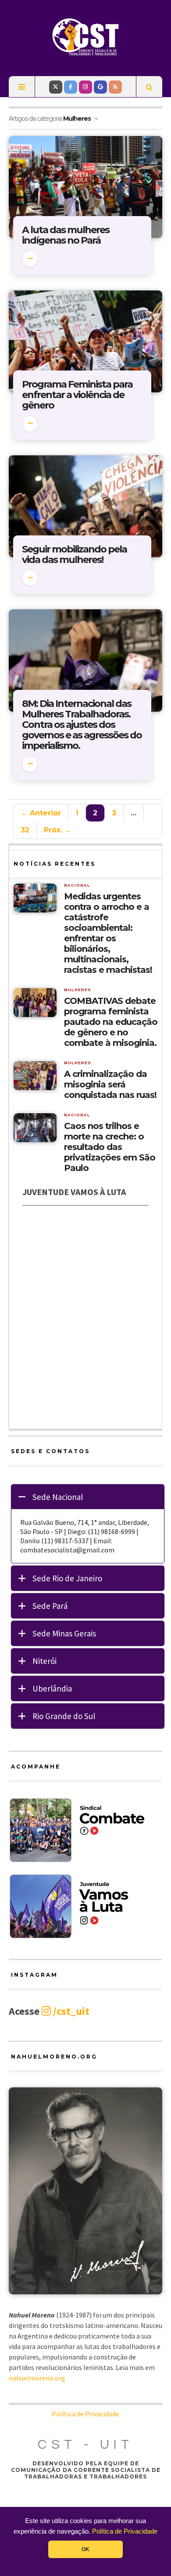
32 (25, 830)
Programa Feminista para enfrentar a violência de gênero (77, 395)
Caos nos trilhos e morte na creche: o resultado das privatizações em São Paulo (110, 1147)
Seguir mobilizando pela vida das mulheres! (74, 554)
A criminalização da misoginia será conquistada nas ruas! (110, 1084)
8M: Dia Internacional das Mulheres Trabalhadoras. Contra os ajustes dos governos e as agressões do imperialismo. (82, 725)
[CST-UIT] (85, 37)
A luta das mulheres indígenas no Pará (66, 235)
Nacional (77, 885)
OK (85, 2549)
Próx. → (58, 830)
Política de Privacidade (125, 2531)
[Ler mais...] (30, 259)
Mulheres (78, 990)
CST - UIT (85, 2445)
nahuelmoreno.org (37, 2378)
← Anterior (41, 813)
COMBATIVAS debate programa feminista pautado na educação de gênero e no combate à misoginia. (111, 1022)
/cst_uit (70, 2011)
